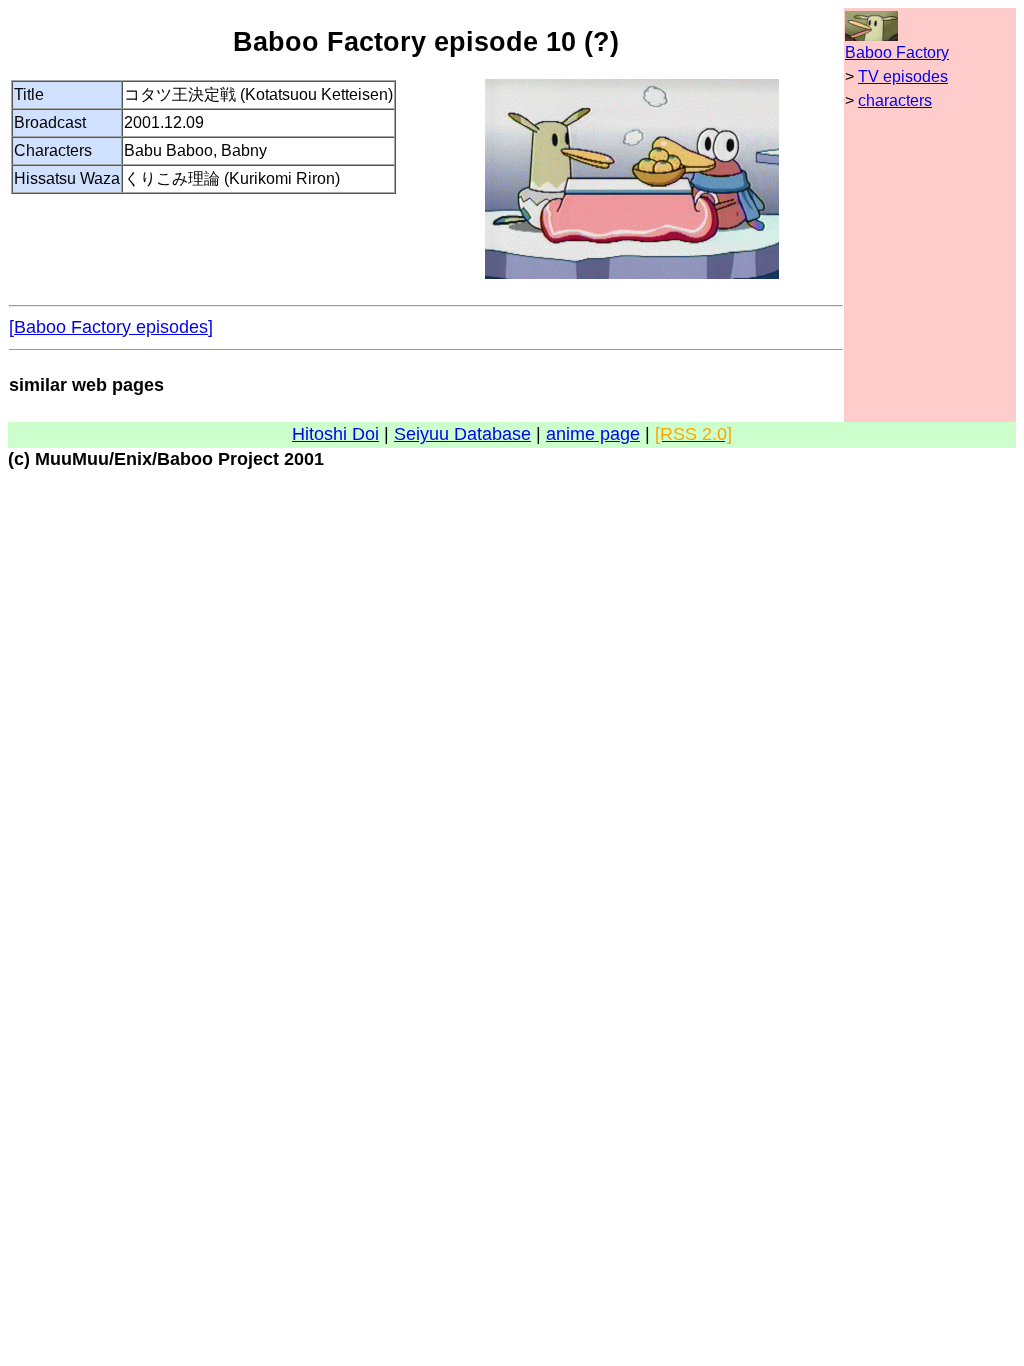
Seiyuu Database (462, 434)
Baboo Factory (897, 52)
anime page (593, 434)
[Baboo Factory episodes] (111, 327)
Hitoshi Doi (335, 434)
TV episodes (903, 76)
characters (895, 100)
